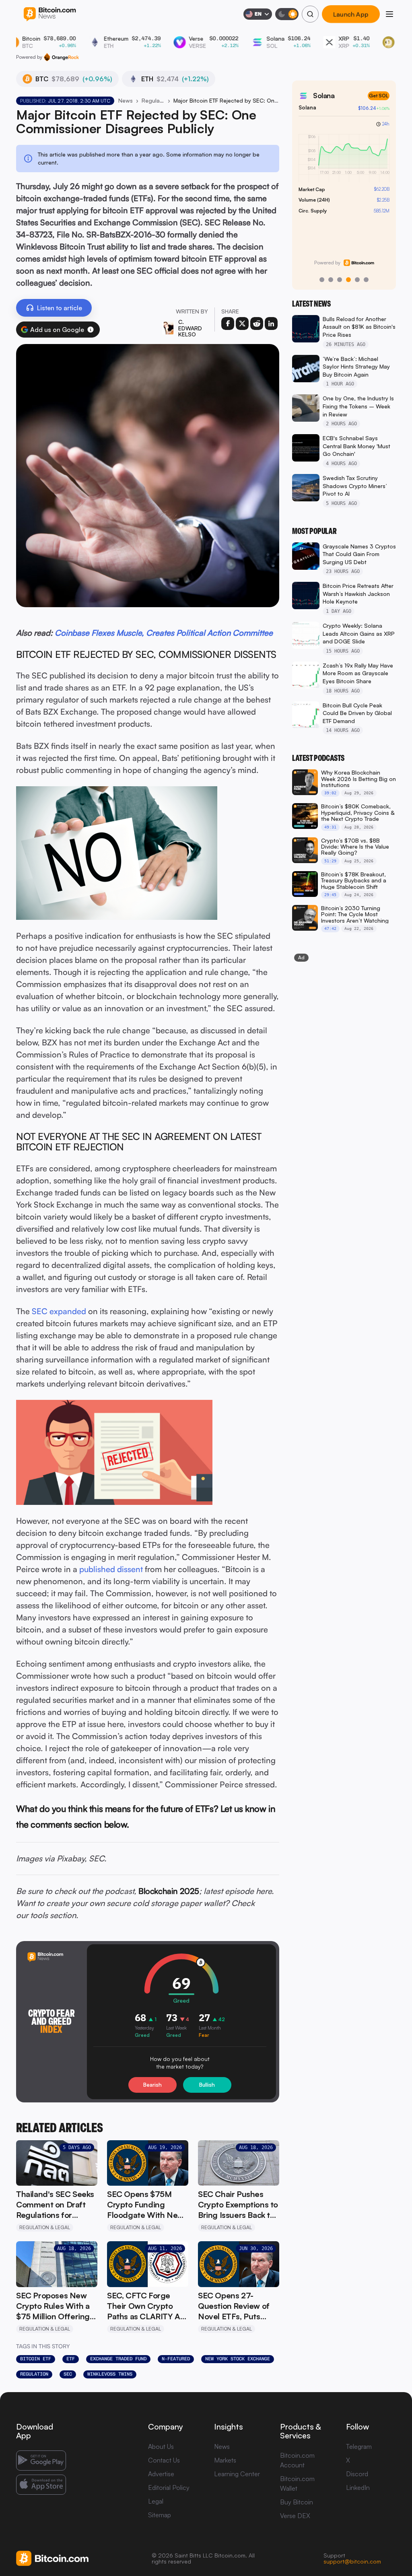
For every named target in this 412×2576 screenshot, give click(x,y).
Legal (156, 2501)
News (126, 100)
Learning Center (237, 2474)
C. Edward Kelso (190, 328)
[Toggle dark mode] (287, 14)
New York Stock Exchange (238, 2359)
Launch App (351, 14)
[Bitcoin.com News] (50, 14)
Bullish (207, 2085)
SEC (68, 2374)
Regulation (34, 2374)
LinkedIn (358, 2487)
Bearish (152, 2085)
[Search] (310, 14)
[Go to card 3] (340, 280)
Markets (225, 2460)
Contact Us (164, 2460)
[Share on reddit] (257, 324)
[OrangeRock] (61, 57)
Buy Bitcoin (297, 2502)
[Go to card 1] (322, 280)
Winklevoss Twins (110, 2374)
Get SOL (379, 96)
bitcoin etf (36, 2359)
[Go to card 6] (366, 280)
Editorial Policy (169, 2487)
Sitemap (160, 2515)
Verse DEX (295, 2516)
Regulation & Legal (153, 100)
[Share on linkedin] (271, 324)
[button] (91, 330)
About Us (161, 2446)
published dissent (111, 1569)
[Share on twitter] (242, 324)
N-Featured (176, 2359)
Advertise (161, 2474)
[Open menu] (389, 14)
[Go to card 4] (348, 280)
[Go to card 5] (357, 280)
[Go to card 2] (331, 280)
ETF (71, 2359)
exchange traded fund (118, 2359)
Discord (357, 2474)
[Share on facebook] (228, 324)
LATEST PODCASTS (318, 758)
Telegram (359, 2446)
